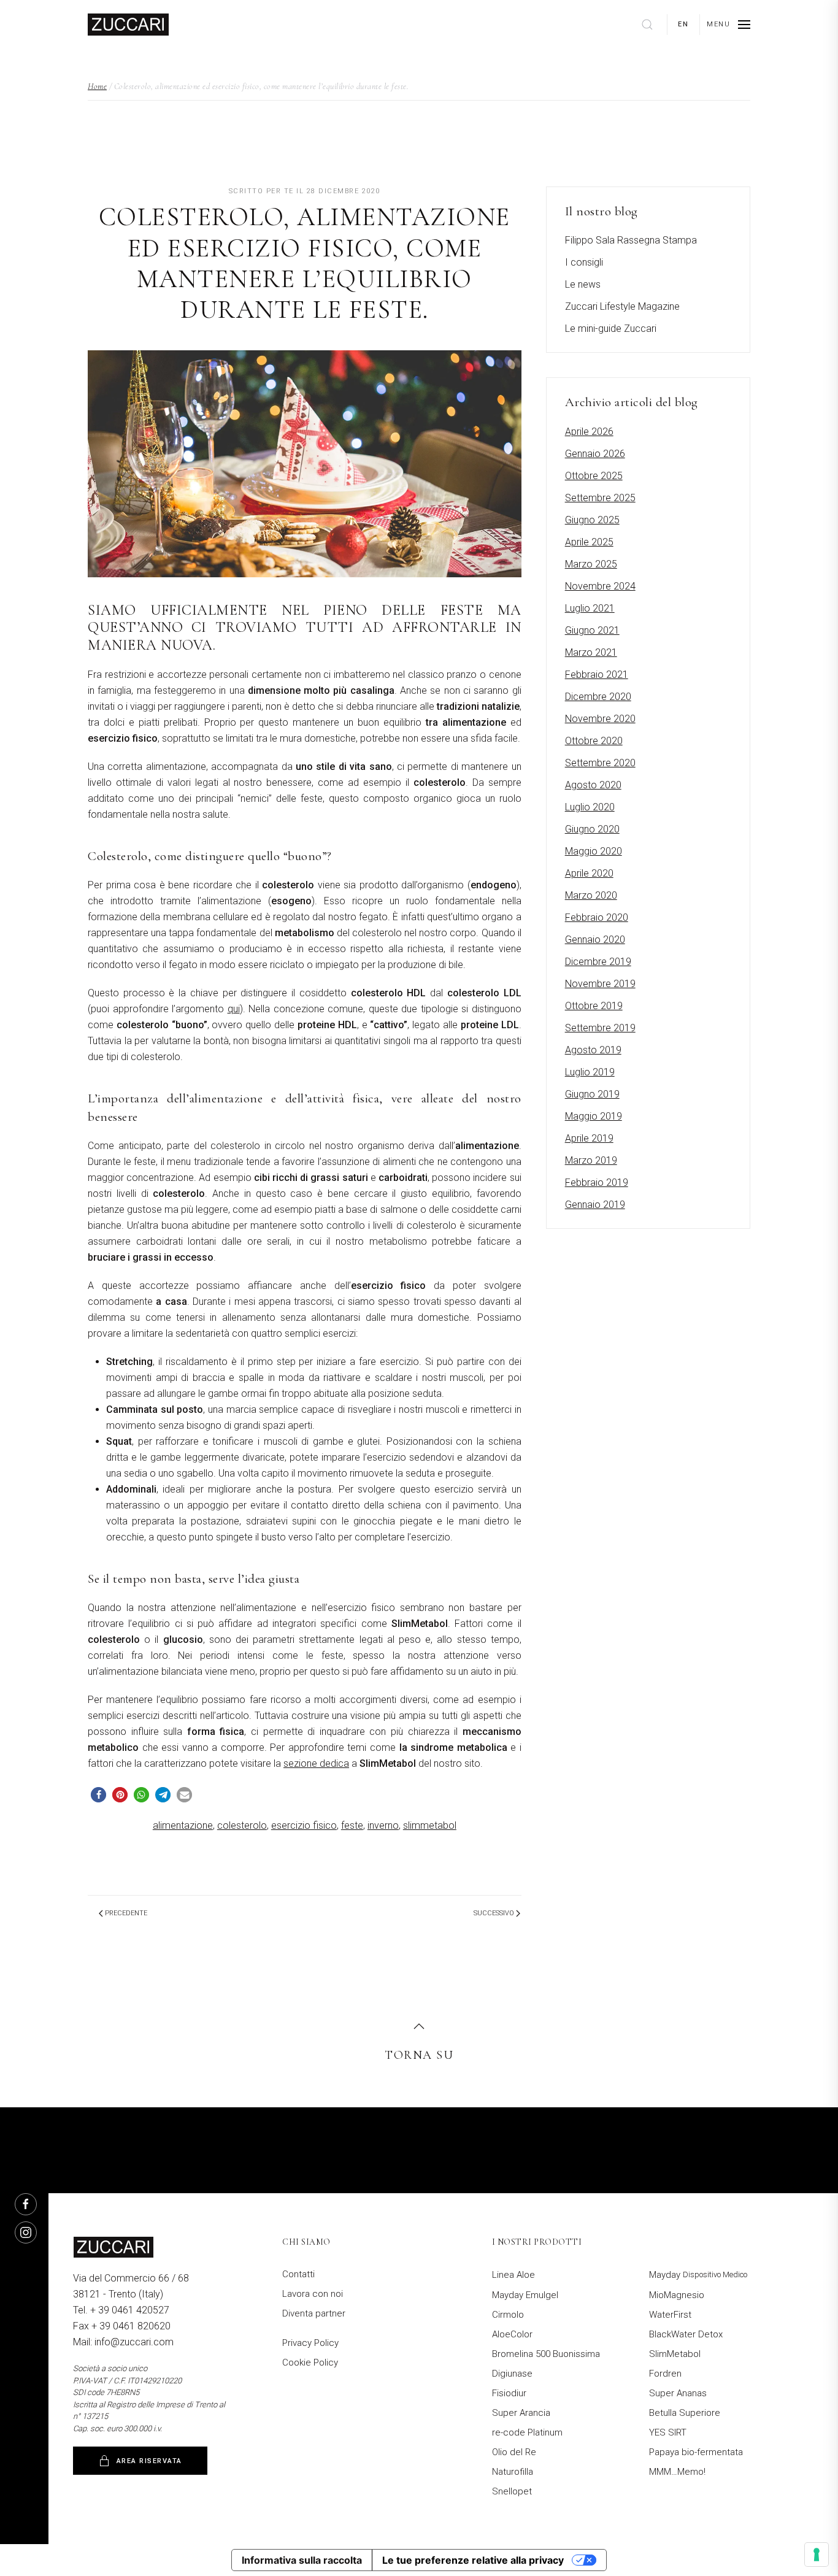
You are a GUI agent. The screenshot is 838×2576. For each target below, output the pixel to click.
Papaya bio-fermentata (696, 2452)
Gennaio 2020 (595, 940)
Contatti (298, 2274)
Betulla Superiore (685, 2413)
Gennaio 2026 (595, 454)
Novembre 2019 (600, 984)
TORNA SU (419, 2055)
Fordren (665, 2374)
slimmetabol (430, 1825)
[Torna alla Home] (128, 25)
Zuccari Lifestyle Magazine (622, 306)
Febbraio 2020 (597, 917)
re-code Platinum (527, 2432)
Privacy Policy (310, 2343)
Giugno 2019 (592, 1094)
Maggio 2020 (594, 851)
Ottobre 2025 (594, 476)
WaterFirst (670, 2315)
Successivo (494, 1913)
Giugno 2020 (592, 829)
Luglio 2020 (590, 807)
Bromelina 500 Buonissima (546, 2354)
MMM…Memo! (677, 2472)
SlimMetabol (675, 2354)
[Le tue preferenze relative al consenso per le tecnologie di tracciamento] (817, 2555)
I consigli (584, 262)
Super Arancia (521, 2413)
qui (234, 1009)
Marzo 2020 (591, 895)
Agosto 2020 (593, 785)
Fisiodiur (509, 2393)
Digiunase (512, 2374)
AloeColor (512, 2334)
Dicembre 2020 (598, 697)
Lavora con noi (313, 2294)
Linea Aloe (513, 2275)
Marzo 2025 (591, 564)
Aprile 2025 (589, 542)
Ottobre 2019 (594, 1006)
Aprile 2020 (589, 873)
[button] (728, 25)
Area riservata (149, 2461)
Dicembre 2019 (598, 962)
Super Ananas (678, 2393)
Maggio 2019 (594, 1116)
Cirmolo (508, 2315)
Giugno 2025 (592, 520)
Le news (583, 284)
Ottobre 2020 (594, 741)
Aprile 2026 (589, 432)
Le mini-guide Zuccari (611, 329)
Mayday (698, 2275)
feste (352, 1825)
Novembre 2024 (600, 586)
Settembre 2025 (600, 498)
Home (97, 86)
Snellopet (512, 2491)
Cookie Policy (310, 2363)
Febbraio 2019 (597, 1182)
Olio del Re (514, 2452)
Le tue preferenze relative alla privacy (473, 2560)
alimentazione (183, 1825)
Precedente (126, 1913)
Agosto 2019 (593, 1050)
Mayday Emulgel (525, 2295)
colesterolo (242, 1825)
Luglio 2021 (590, 608)
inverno (383, 1825)
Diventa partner (314, 2313)
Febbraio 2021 (597, 675)
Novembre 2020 (600, 719)
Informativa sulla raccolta (302, 2560)
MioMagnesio (677, 2295)
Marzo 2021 (591, 652)
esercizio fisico (304, 1825)
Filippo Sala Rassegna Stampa (631, 240)
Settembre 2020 (600, 763)
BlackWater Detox (686, 2334)
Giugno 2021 (592, 630)
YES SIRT (668, 2432)
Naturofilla (513, 2472)
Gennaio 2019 (595, 1205)
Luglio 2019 (590, 1072)
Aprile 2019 (589, 1138)
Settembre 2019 (600, 1028)
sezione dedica (316, 1763)
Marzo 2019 (591, 1160)
